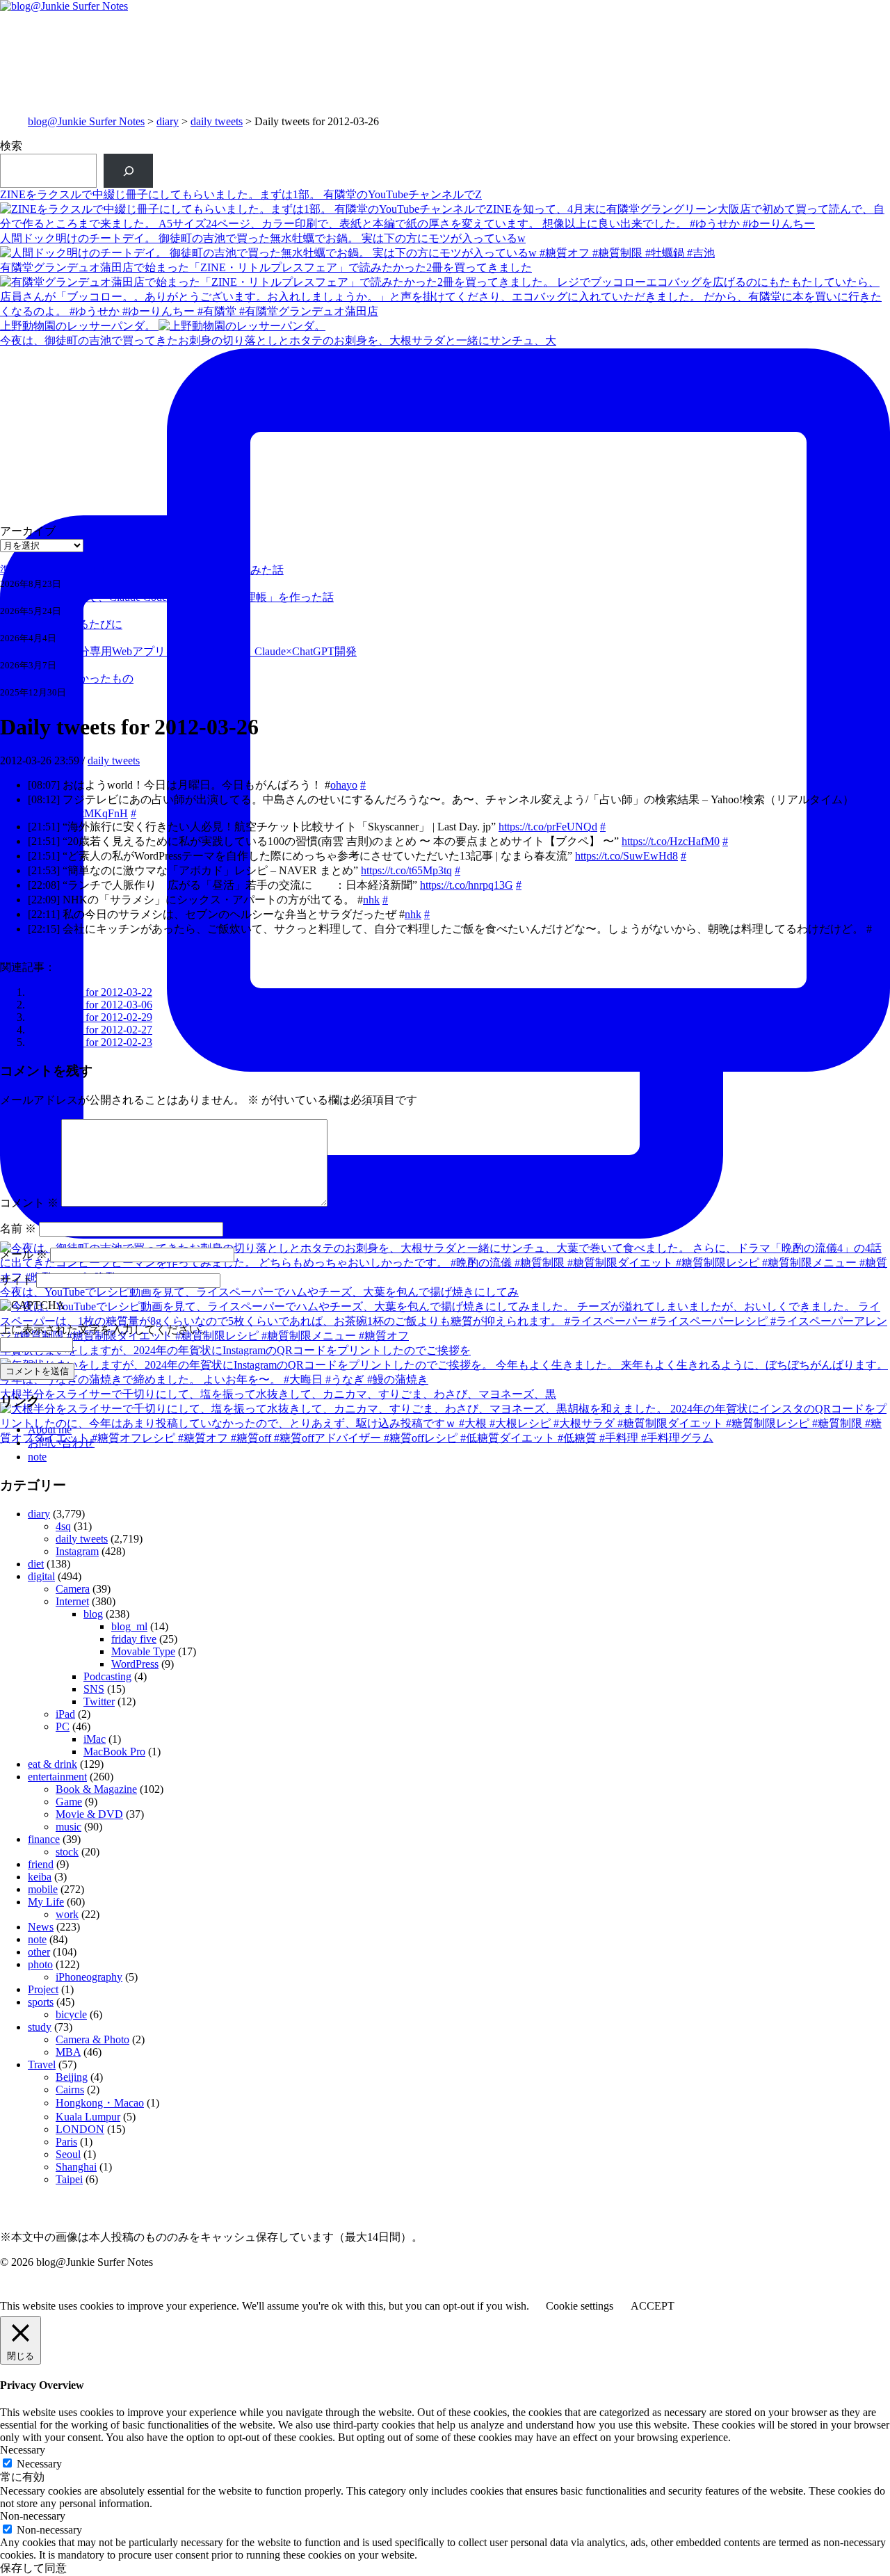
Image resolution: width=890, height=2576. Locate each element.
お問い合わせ (61, 1443)
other (39, 1952)
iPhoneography (89, 1977)
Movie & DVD (89, 1814)
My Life (46, 1902)
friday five (134, 1639)
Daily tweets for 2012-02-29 (90, 1017)
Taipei (69, 2179)
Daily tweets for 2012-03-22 (90, 992)
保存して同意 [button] (33, 2568)
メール (24, 1254)
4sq (63, 1526)
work (67, 1914)
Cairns (70, 2090)
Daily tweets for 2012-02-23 (90, 1042)
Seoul (68, 2154)
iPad (65, 1714)
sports (41, 2002)
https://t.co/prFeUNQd (548, 827)
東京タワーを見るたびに (61, 624)
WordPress (135, 1664)
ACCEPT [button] (653, 2306)
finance (44, 1839)
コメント (29, 1203)
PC (63, 1726)
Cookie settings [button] (580, 2306)
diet (36, 1564)
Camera (73, 1589)
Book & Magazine (96, 1789)
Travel (42, 2064)
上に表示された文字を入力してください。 (106, 1329)
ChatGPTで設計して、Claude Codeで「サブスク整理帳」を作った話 (167, 597)
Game (69, 1802)
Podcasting (107, 1676)
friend (41, 1864)
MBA (68, 2052)
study (40, 2027)
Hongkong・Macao (100, 2103)
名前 (18, 1229)
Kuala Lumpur (88, 2117)
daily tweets (217, 121)
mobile (43, 1889)
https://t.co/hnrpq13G (467, 885)
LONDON (80, 2129)
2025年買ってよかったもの (67, 678)
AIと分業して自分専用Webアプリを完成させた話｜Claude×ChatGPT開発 (178, 651)
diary (168, 121)
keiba (40, 1877)
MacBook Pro (114, 1752)
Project (43, 1989)
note (37, 1457)
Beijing (72, 2077)
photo (40, 1964)
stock (67, 1852)
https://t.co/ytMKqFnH (78, 813)
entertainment (57, 1777)
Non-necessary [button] (33, 2516)
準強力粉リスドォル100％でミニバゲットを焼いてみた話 (142, 570)
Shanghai (76, 2167)
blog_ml (129, 1626)
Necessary (39, 2464)
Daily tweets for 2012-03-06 (90, 1005)
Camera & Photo (92, 2039)
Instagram (77, 1551)
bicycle (71, 2014)
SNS (94, 1689)
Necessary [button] (23, 2450)
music (68, 1827)
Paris (66, 2142)
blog (93, 1614)
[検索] (128, 171)
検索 (11, 146)
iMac (95, 1739)
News (41, 1927)
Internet (72, 1601)
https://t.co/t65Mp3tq (406, 870)
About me (50, 1430)
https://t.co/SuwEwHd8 (626, 856)
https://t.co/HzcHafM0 (671, 841)
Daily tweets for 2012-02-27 (90, 1030)
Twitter (99, 1701)
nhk (371, 900)
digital (41, 1576)
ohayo (344, 785)
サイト (17, 1280)
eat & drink (52, 1764)
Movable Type (143, 1651)
